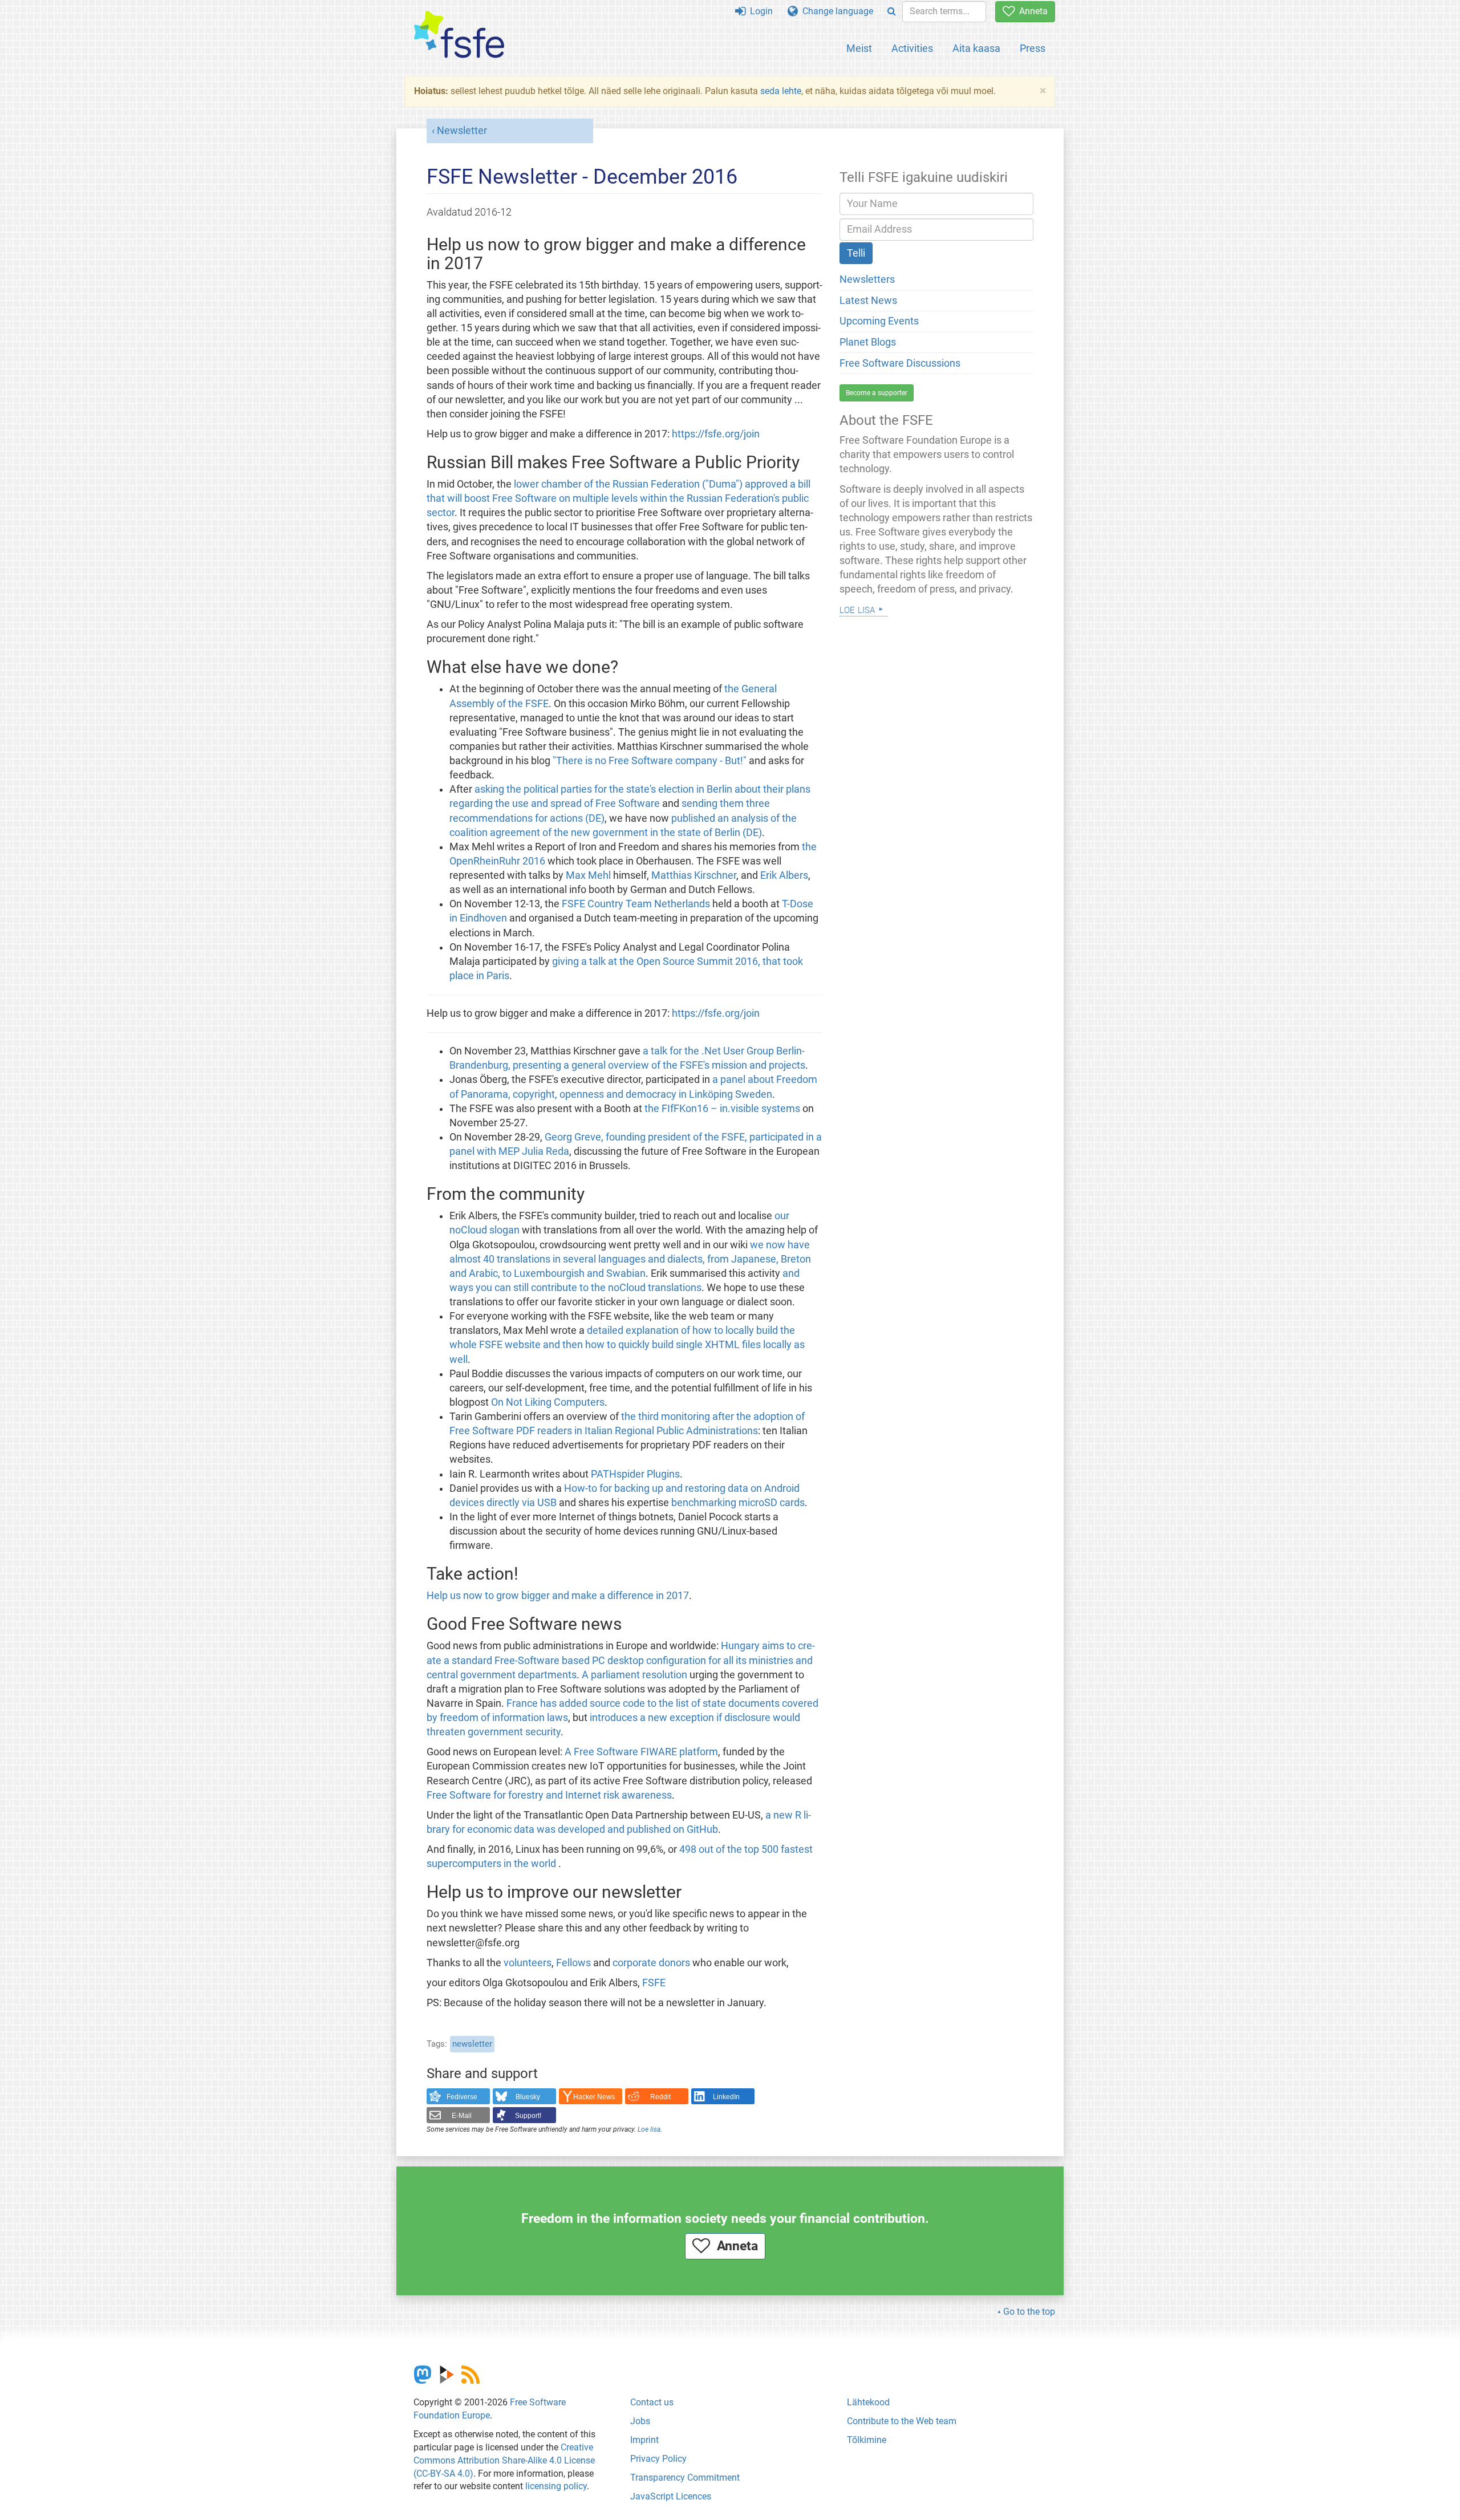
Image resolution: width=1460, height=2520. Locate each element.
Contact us (652, 2402)
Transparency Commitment (685, 2478)
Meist (859, 48)
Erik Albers (784, 875)
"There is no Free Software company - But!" (651, 761)
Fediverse (462, 2097)
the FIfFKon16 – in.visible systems (723, 1109)
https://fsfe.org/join (716, 434)
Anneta (1031, 11)
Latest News (868, 301)
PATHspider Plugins (635, 1474)
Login (759, 11)
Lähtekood (868, 2402)
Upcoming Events (879, 321)
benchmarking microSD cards (738, 1503)
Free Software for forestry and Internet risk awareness (549, 1795)
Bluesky (528, 2097)
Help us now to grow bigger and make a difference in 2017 (558, 1596)
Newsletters (867, 279)
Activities (912, 48)
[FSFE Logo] (459, 35)
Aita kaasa (976, 48)
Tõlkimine (867, 2440)
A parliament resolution (634, 1675)
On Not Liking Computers (548, 1402)
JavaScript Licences (671, 2496)
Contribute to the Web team (902, 2421)
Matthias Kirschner (694, 875)
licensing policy (556, 2486)
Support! (528, 2116)
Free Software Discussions (900, 363)
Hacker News (594, 2097)
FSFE (654, 1983)
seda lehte (781, 91)
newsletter (472, 2044)
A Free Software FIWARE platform (641, 1752)
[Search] (892, 12)
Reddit (660, 2097)
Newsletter (462, 131)
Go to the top (1029, 2312)
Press (1033, 48)
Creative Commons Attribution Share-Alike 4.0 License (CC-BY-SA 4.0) (504, 2460)
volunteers (528, 1963)
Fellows (573, 1963)
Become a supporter (877, 393)
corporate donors (651, 1963)
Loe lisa (649, 2129)
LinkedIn (726, 2097)
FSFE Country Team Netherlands (637, 904)
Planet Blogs (868, 342)
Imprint (644, 2440)
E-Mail (462, 2116)
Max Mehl (588, 875)
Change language (836, 11)
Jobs (640, 2421)
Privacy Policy (658, 2459)
